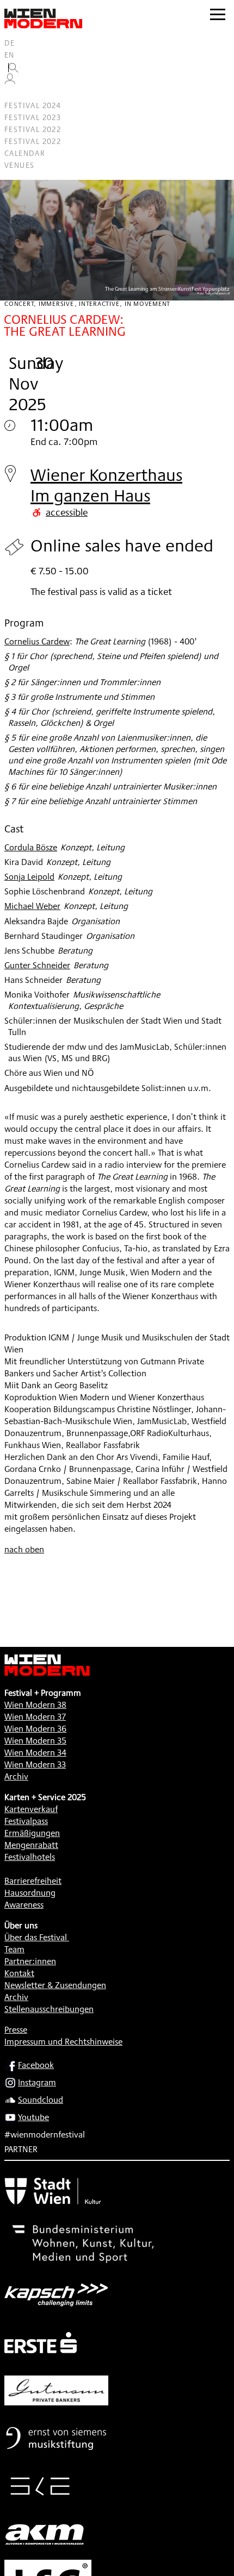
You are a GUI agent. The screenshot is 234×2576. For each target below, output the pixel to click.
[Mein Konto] (10, 82)
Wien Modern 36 (35, 1729)
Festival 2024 (33, 105)
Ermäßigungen (32, 1833)
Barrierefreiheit (33, 1881)
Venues (19, 165)
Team (14, 1949)
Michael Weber (32, 906)
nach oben (24, 1549)
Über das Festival (36, 1937)
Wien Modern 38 (35, 1705)
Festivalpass (26, 1821)
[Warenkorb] (14, 94)
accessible (67, 512)
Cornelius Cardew (37, 641)
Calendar (25, 153)
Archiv (16, 1776)
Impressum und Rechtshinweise (63, 2042)
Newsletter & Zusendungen (55, 1985)
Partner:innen (30, 1961)
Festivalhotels (30, 1857)
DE (10, 43)
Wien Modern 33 (35, 1765)
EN (10, 55)
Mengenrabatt (31, 1845)
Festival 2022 (33, 129)
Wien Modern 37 (35, 1717)
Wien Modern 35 (35, 1741)
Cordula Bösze (31, 847)
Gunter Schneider (37, 965)
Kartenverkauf (31, 1809)
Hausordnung (30, 1893)
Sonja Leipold (29, 877)
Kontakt (19, 1973)
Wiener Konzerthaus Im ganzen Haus (106, 485)
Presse (16, 2030)
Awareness (24, 1905)
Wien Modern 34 (35, 1753)
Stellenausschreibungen (49, 2009)
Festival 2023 (33, 117)
